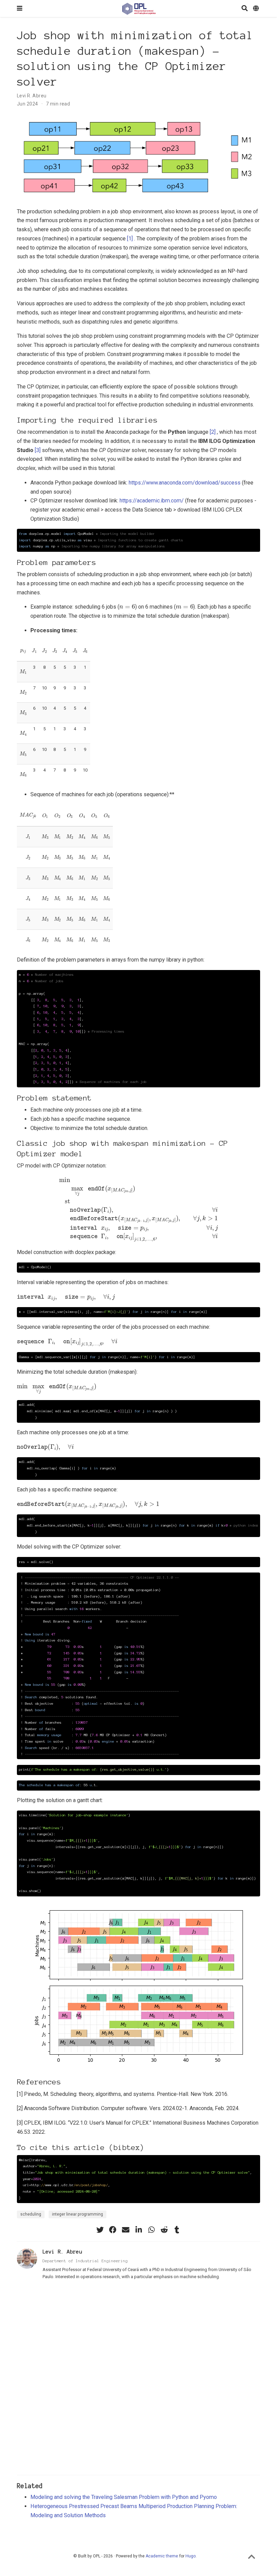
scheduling (31, 2214)
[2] (213, 432)
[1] (130, 239)
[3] (38, 450)
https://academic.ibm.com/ (152, 501)
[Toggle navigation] (20, 8)
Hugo (191, 2556)
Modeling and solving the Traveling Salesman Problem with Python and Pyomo (124, 2497)
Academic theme (162, 2556)
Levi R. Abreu (32, 96)
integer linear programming (78, 2214)
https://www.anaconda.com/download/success (185, 483)
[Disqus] (138, 2381)
